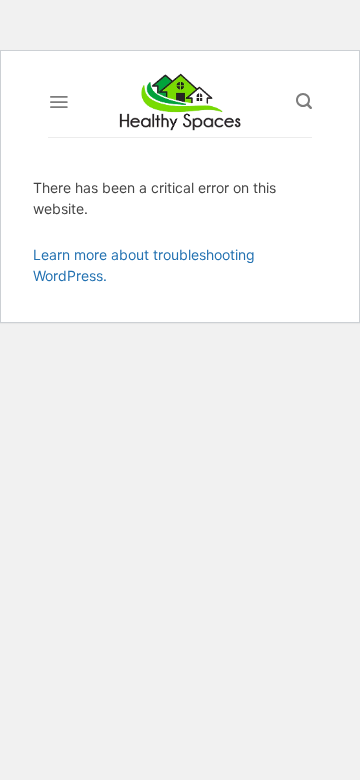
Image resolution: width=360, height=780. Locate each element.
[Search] (304, 101)
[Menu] (58, 102)
